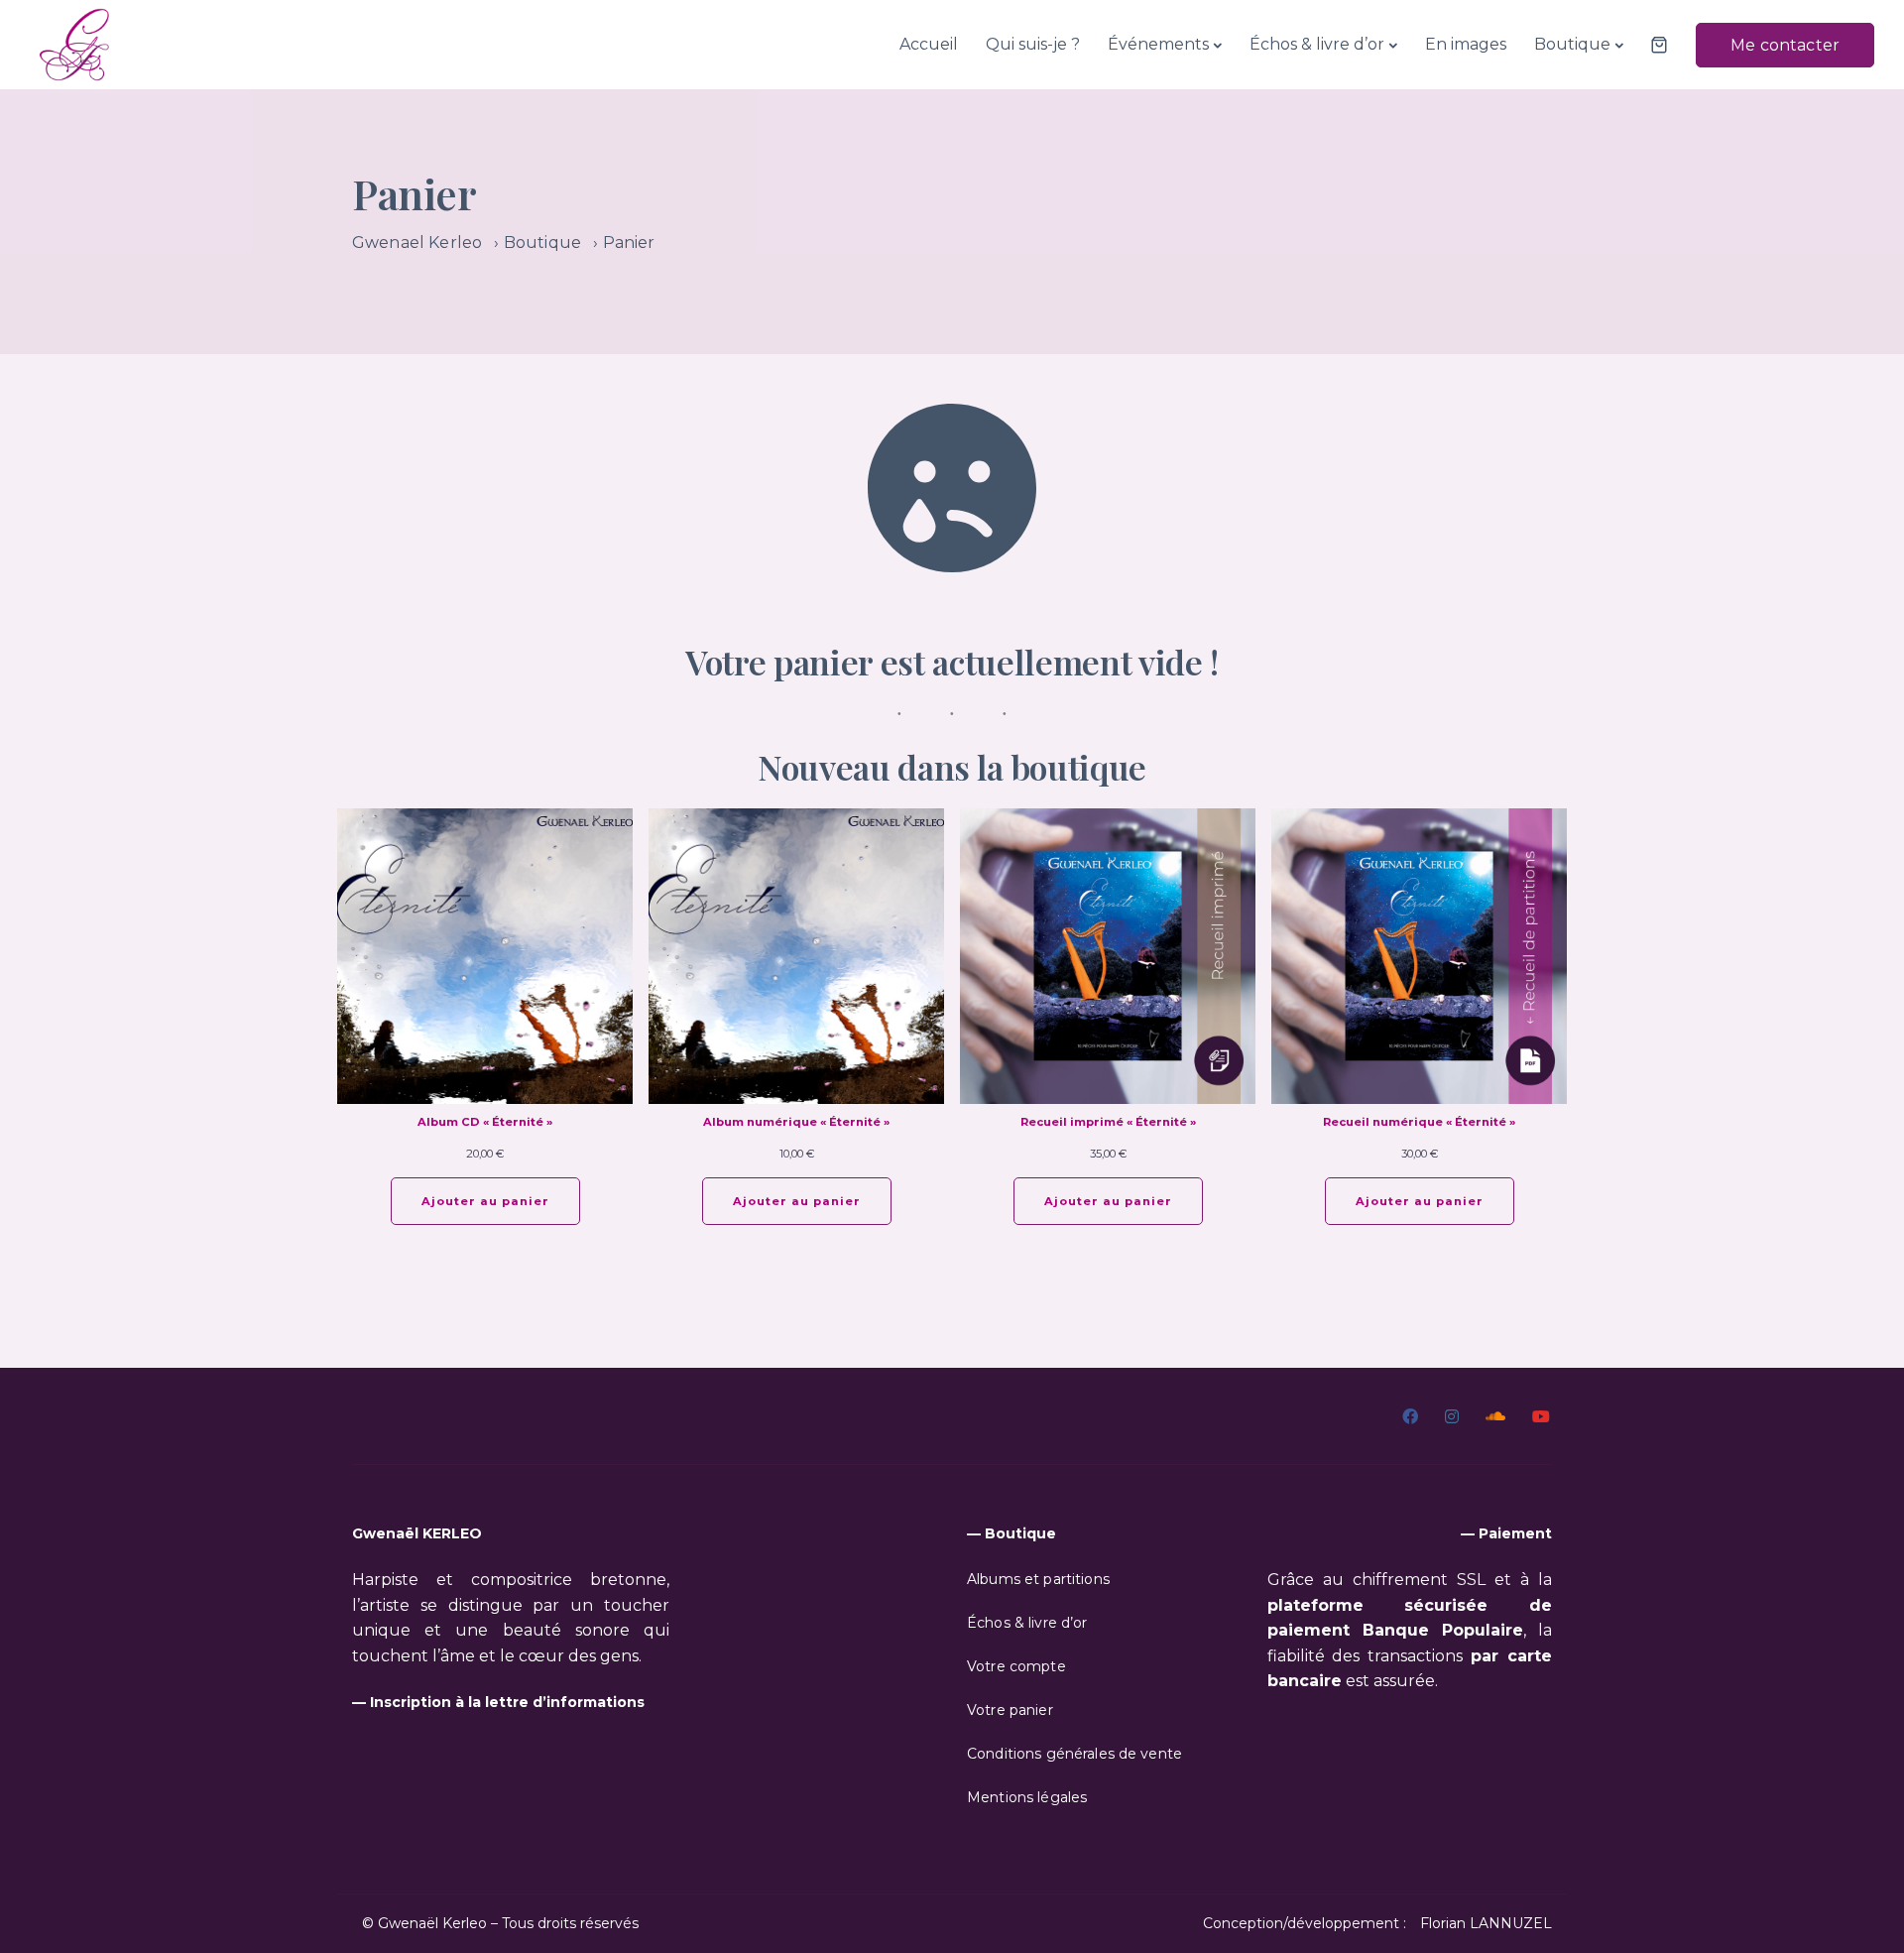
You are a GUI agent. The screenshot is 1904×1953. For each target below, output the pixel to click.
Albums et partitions (1038, 1579)
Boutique (1572, 44)
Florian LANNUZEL (1486, 1923)
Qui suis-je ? (1033, 44)
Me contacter (1785, 45)
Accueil (929, 44)
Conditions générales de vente (1074, 1754)
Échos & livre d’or (1317, 44)
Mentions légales (1027, 1797)
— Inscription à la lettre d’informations (498, 1702)
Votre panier (1010, 1710)
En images (1466, 44)
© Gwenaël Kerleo (424, 1923)
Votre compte (1016, 1666)
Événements (1158, 44)
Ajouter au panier (485, 1201)
